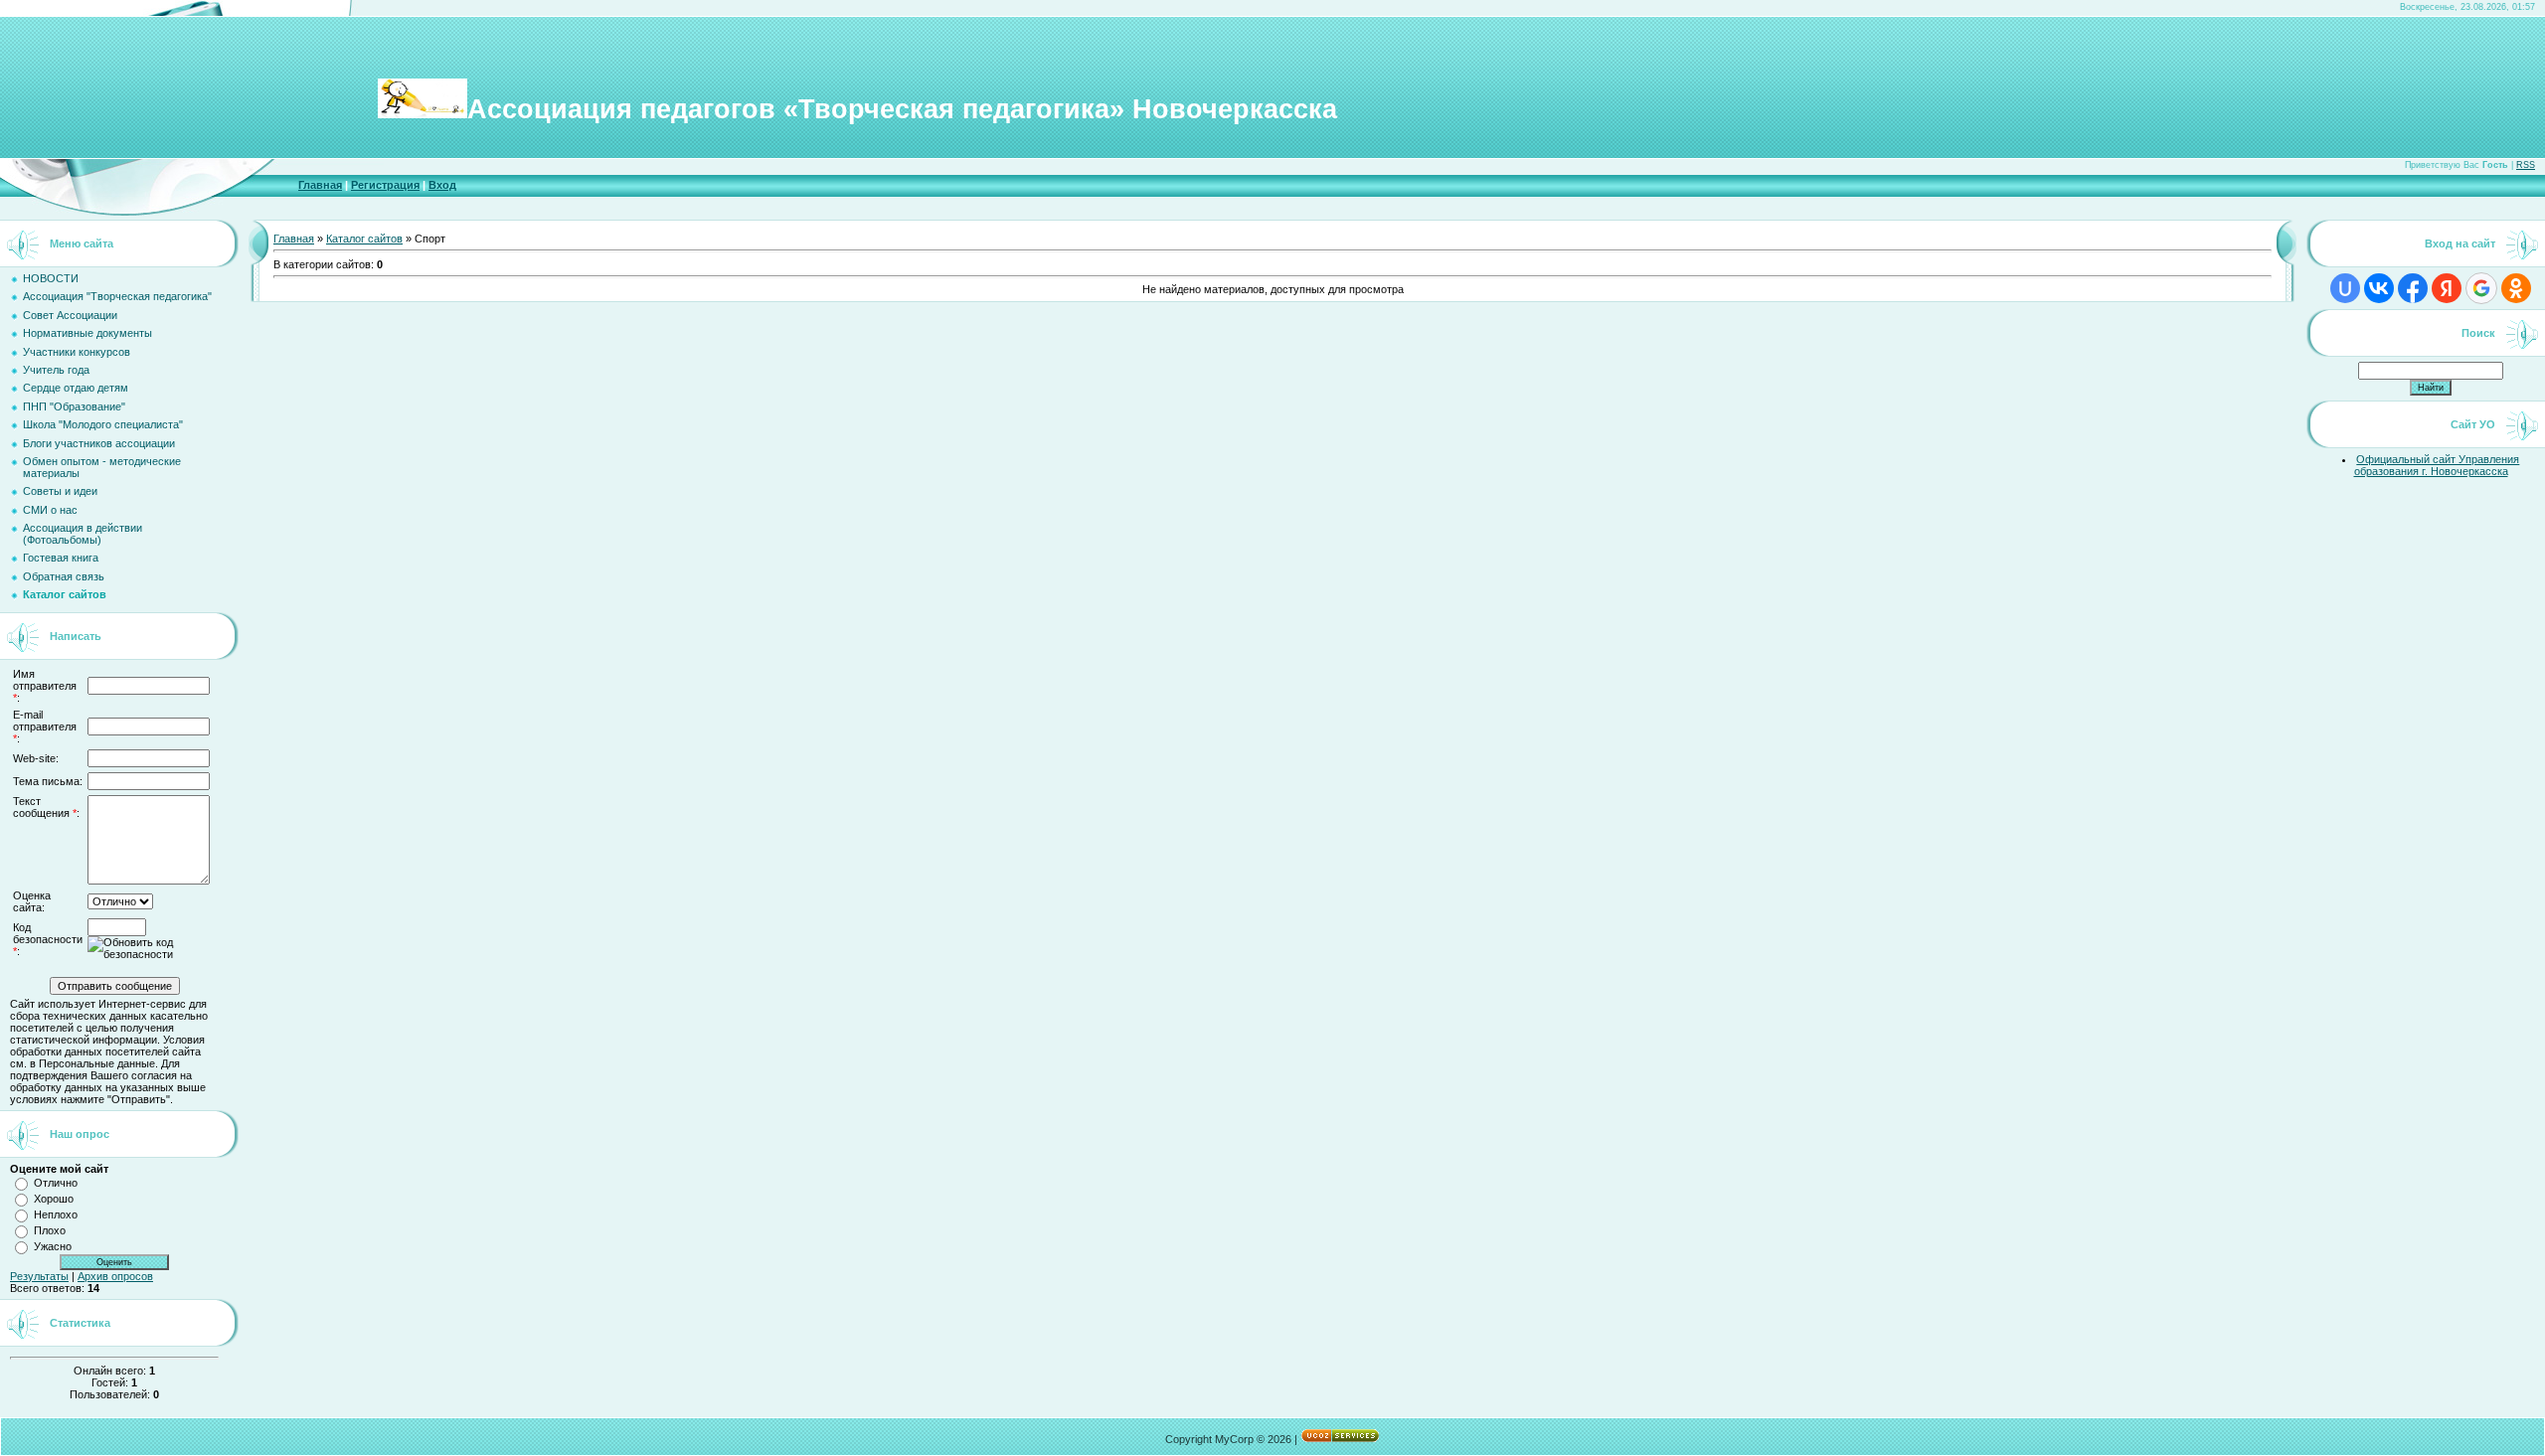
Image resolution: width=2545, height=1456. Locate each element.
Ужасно (53, 1246)
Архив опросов (115, 1276)
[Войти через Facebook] (2413, 288)
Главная (320, 185)
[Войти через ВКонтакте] (2379, 288)
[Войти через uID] (2345, 288)
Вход (442, 185)
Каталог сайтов (364, 239)
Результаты (39, 1276)
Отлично (56, 1183)
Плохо (50, 1230)
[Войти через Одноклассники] (2516, 288)
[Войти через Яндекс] (2447, 288)
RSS (2526, 165)
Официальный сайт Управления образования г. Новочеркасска (2437, 465)
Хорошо (54, 1199)
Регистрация (385, 185)
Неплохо (56, 1214)
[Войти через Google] (2481, 288)
